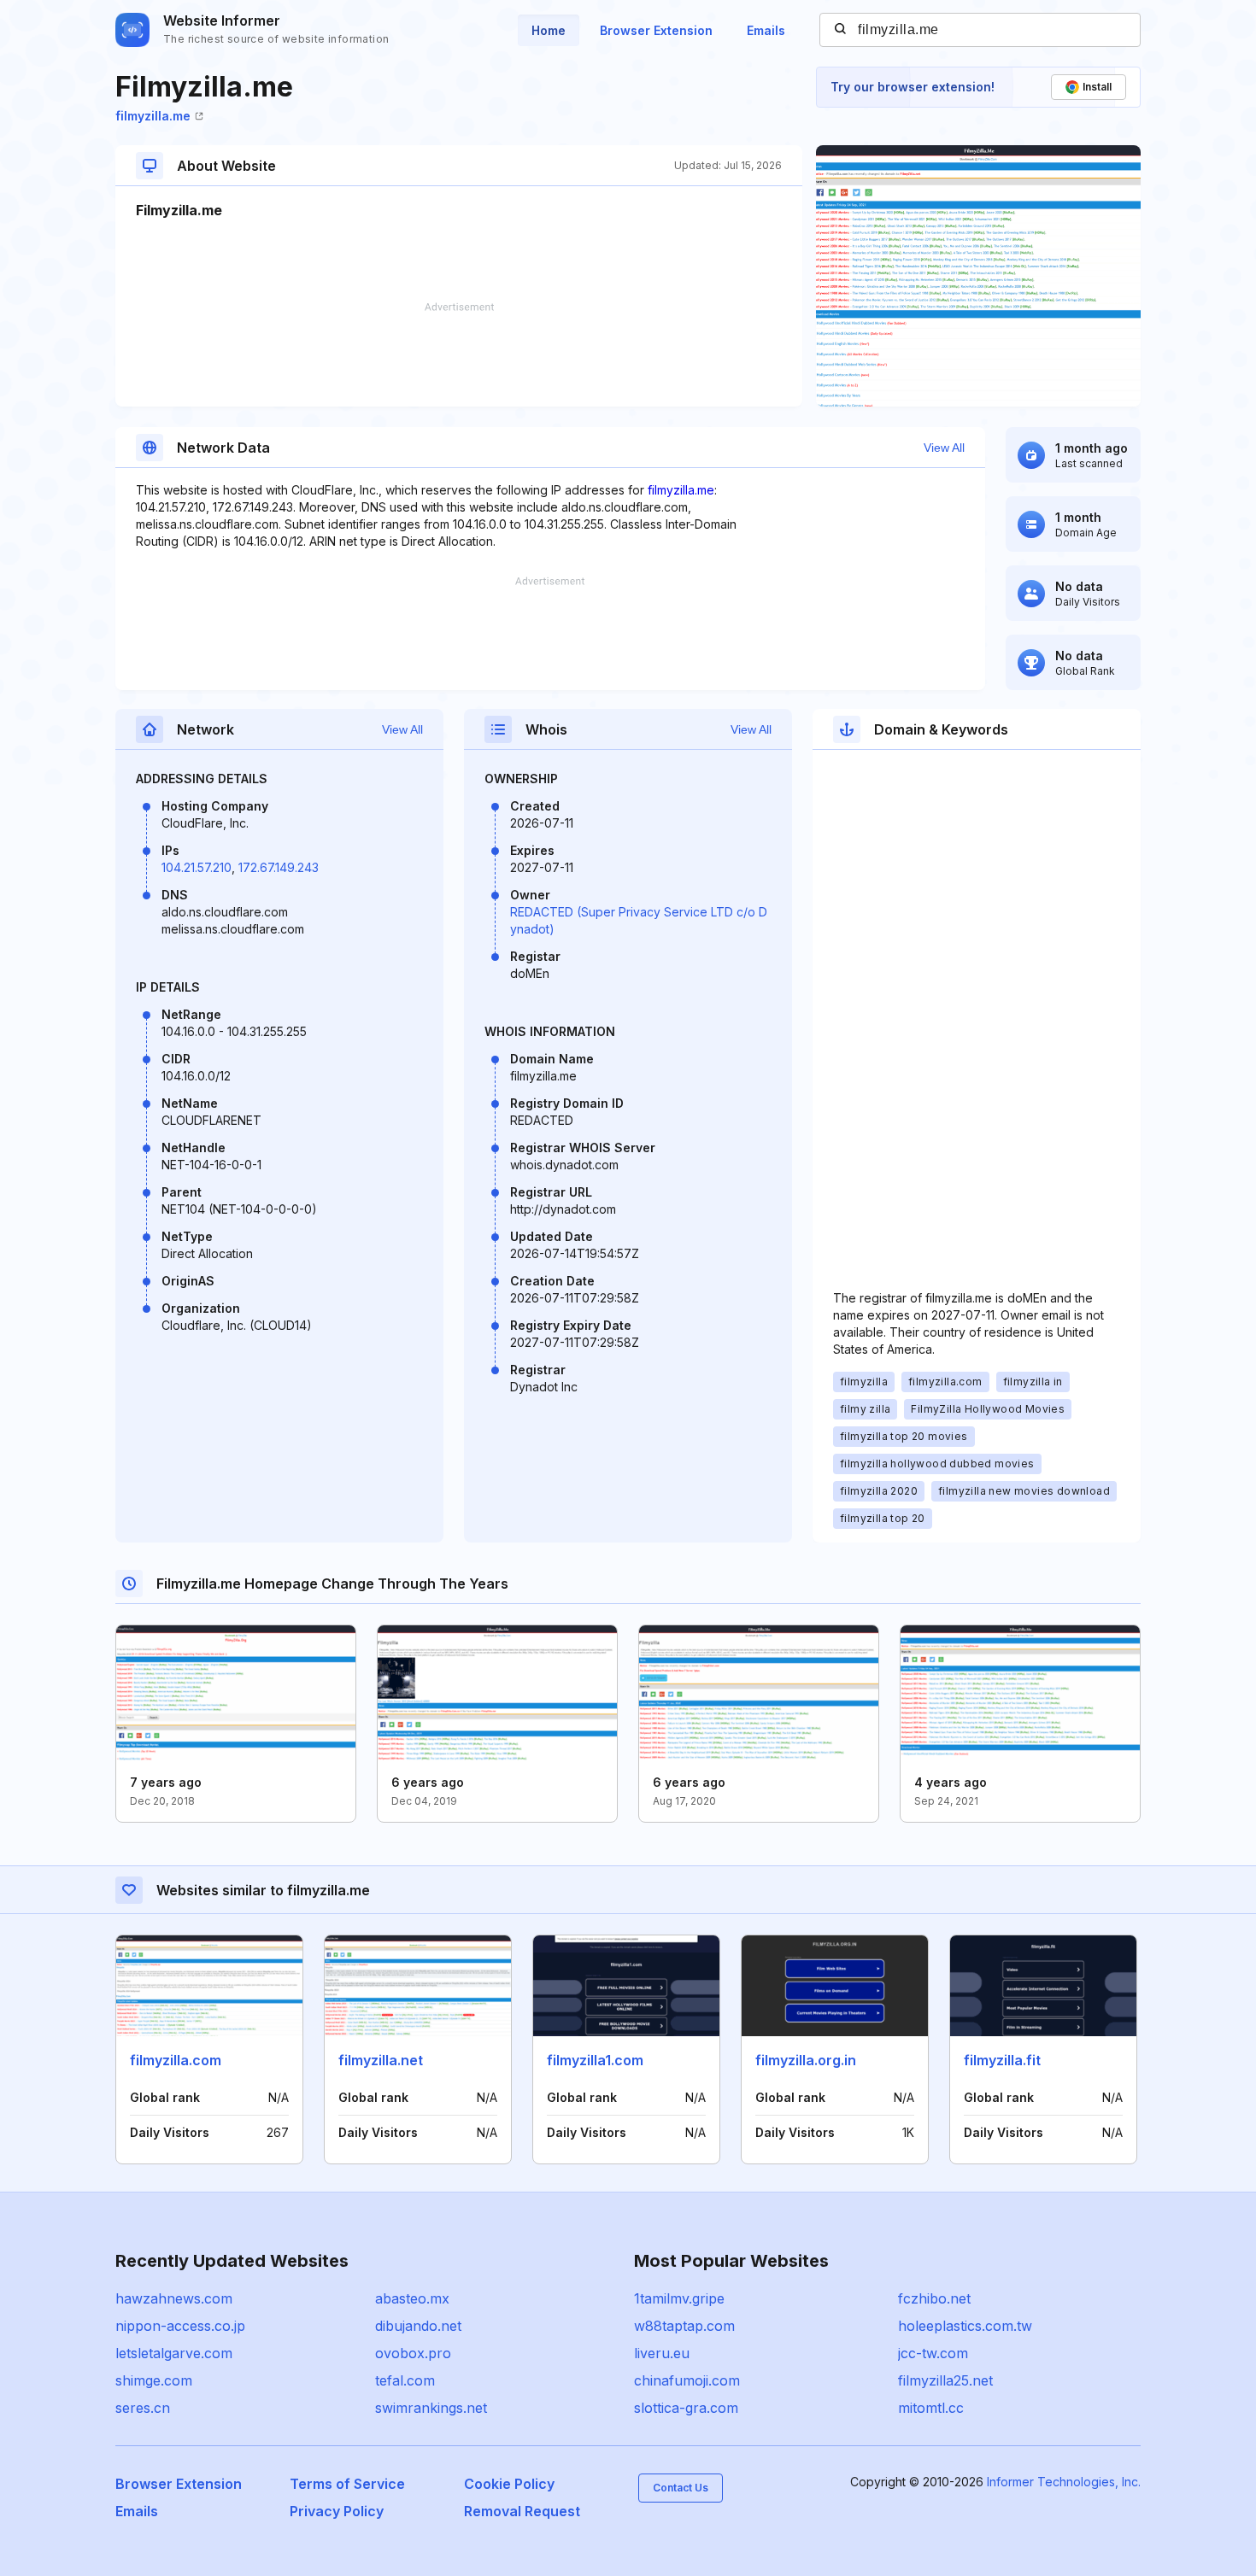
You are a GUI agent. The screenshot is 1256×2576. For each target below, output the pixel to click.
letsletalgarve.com (174, 2353)
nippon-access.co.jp (180, 2326)
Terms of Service (347, 2484)
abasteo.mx (412, 2298)
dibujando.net (418, 2326)
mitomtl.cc (931, 2408)
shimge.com (154, 2380)
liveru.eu (662, 2353)
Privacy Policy (337, 2511)
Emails (766, 30)
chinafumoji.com (687, 2380)
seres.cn (143, 2408)
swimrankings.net (431, 2408)
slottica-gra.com (686, 2408)
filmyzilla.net (381, 2060)
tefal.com (405, 2380)
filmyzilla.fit (1002, 2060)
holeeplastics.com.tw (965, 2326)
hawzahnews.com (174, 2298)
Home (549, 30)
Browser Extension (656, 30)
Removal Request (522, 2511)
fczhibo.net (934, 2298)
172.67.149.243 (279, 867)
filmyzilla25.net (945, 2380)
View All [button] (944, 448)
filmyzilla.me (153, 116)
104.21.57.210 (197, 867)
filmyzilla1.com (595, 2060)
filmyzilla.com (176, 2060)
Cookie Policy (509, 2484)
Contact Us (681, 2488)
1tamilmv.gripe (679, 2298)
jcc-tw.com (933, 2353)
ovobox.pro (413, 2353)
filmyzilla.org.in (806, 2060)
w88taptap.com (684, 2326)
